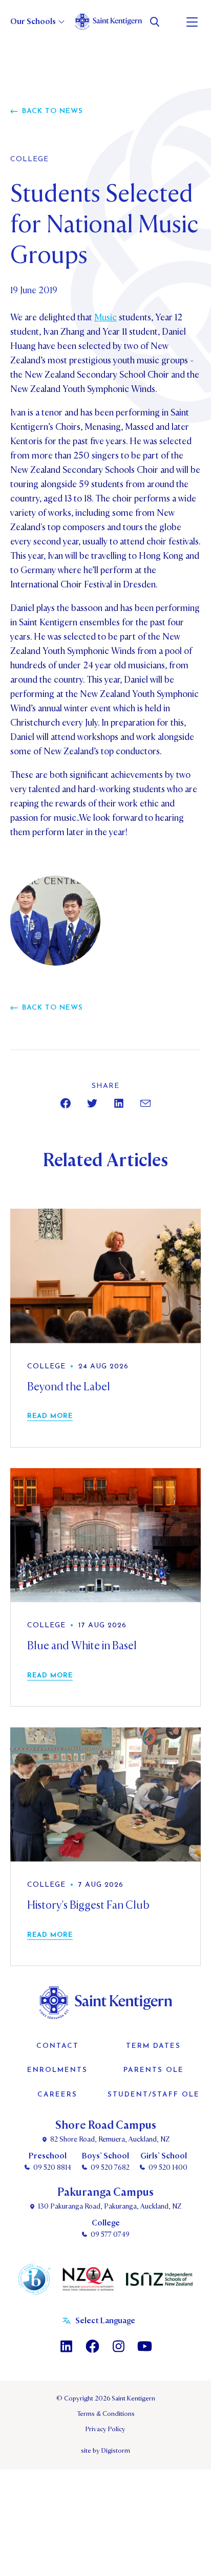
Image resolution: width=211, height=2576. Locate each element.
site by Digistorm (105, 2451)
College (29, 160)
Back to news (52, 111)
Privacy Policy (105, 2429)
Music (105, 318)
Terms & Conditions (106, 2414)
